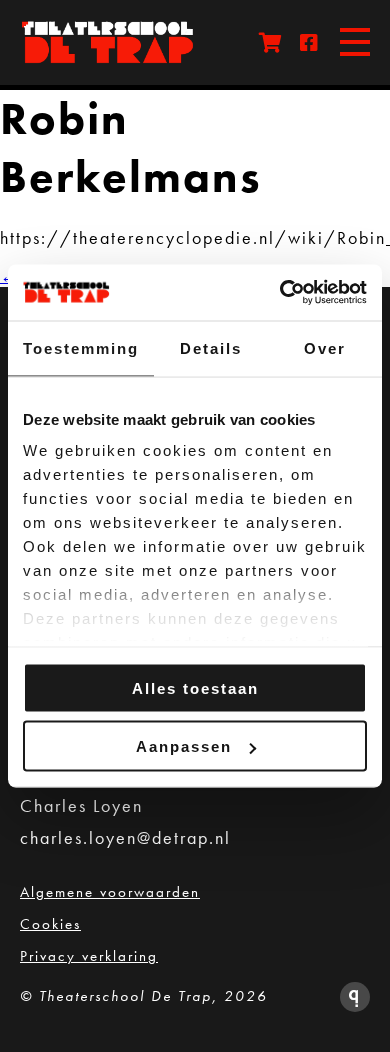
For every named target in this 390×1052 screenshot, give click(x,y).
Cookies (50, 924)
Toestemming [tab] (81, 347)
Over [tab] (325, 347)
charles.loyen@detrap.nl (125, 837)
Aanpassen (184, 746)
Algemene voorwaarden (110, 892)
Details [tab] (211, 347)
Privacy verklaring (89, 956)
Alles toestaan (195, 687)
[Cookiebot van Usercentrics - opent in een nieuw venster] (280, 293)
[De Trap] (120, 42)
